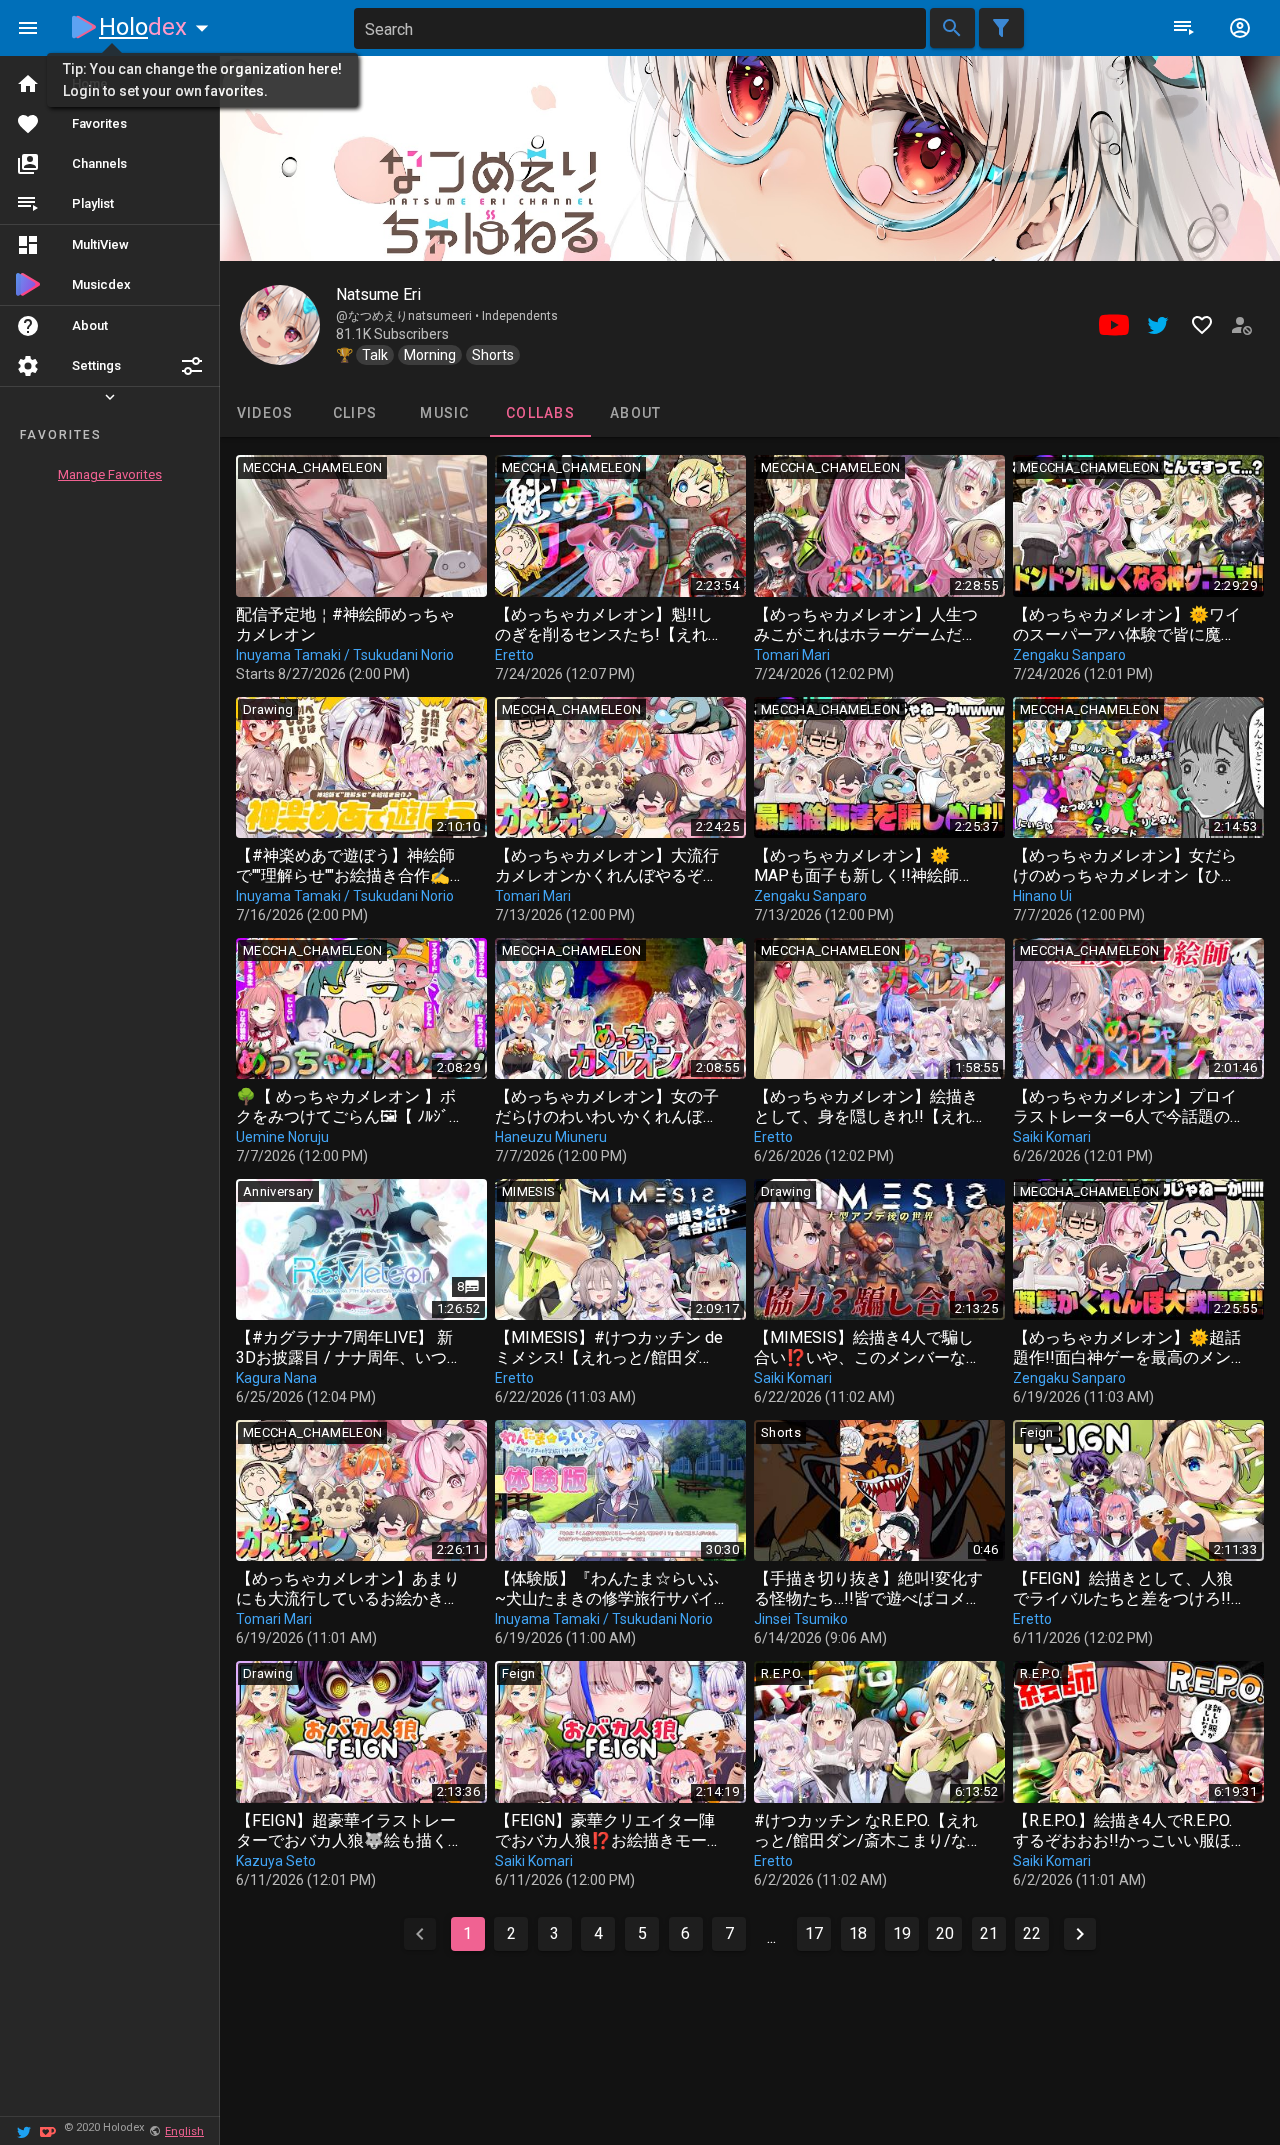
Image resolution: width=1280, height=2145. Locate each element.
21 (989, 1933)
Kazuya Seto (276, 1861)
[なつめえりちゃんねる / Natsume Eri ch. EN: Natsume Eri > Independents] (280, 325)
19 (902, 1933)
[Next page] (1080, 1934)
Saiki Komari (1052, 1137)
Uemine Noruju (282, 1137)
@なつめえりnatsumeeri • (409, 316)
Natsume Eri (378, 294)
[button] (192, 366)
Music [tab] (444, 413)
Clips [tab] (355, 413)
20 (945, 1933)
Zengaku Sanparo (1069, 655)
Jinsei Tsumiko (801, 1619)
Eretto (514, 655)
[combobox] (640, 28)
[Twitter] (24, 2130)
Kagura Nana (276, 1378)
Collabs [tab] (540, 413)
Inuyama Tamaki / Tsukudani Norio (345, 655)
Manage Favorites (110, 474)
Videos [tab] (265, 413)
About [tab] (635, 413)
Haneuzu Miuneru (551, 1137)
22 (1032, 1933)
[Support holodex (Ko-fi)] (48, 2130)
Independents (520, 316)
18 (858, 1933)
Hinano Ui (1042, 896)
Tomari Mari (792, 655)
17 (814, 1933)
